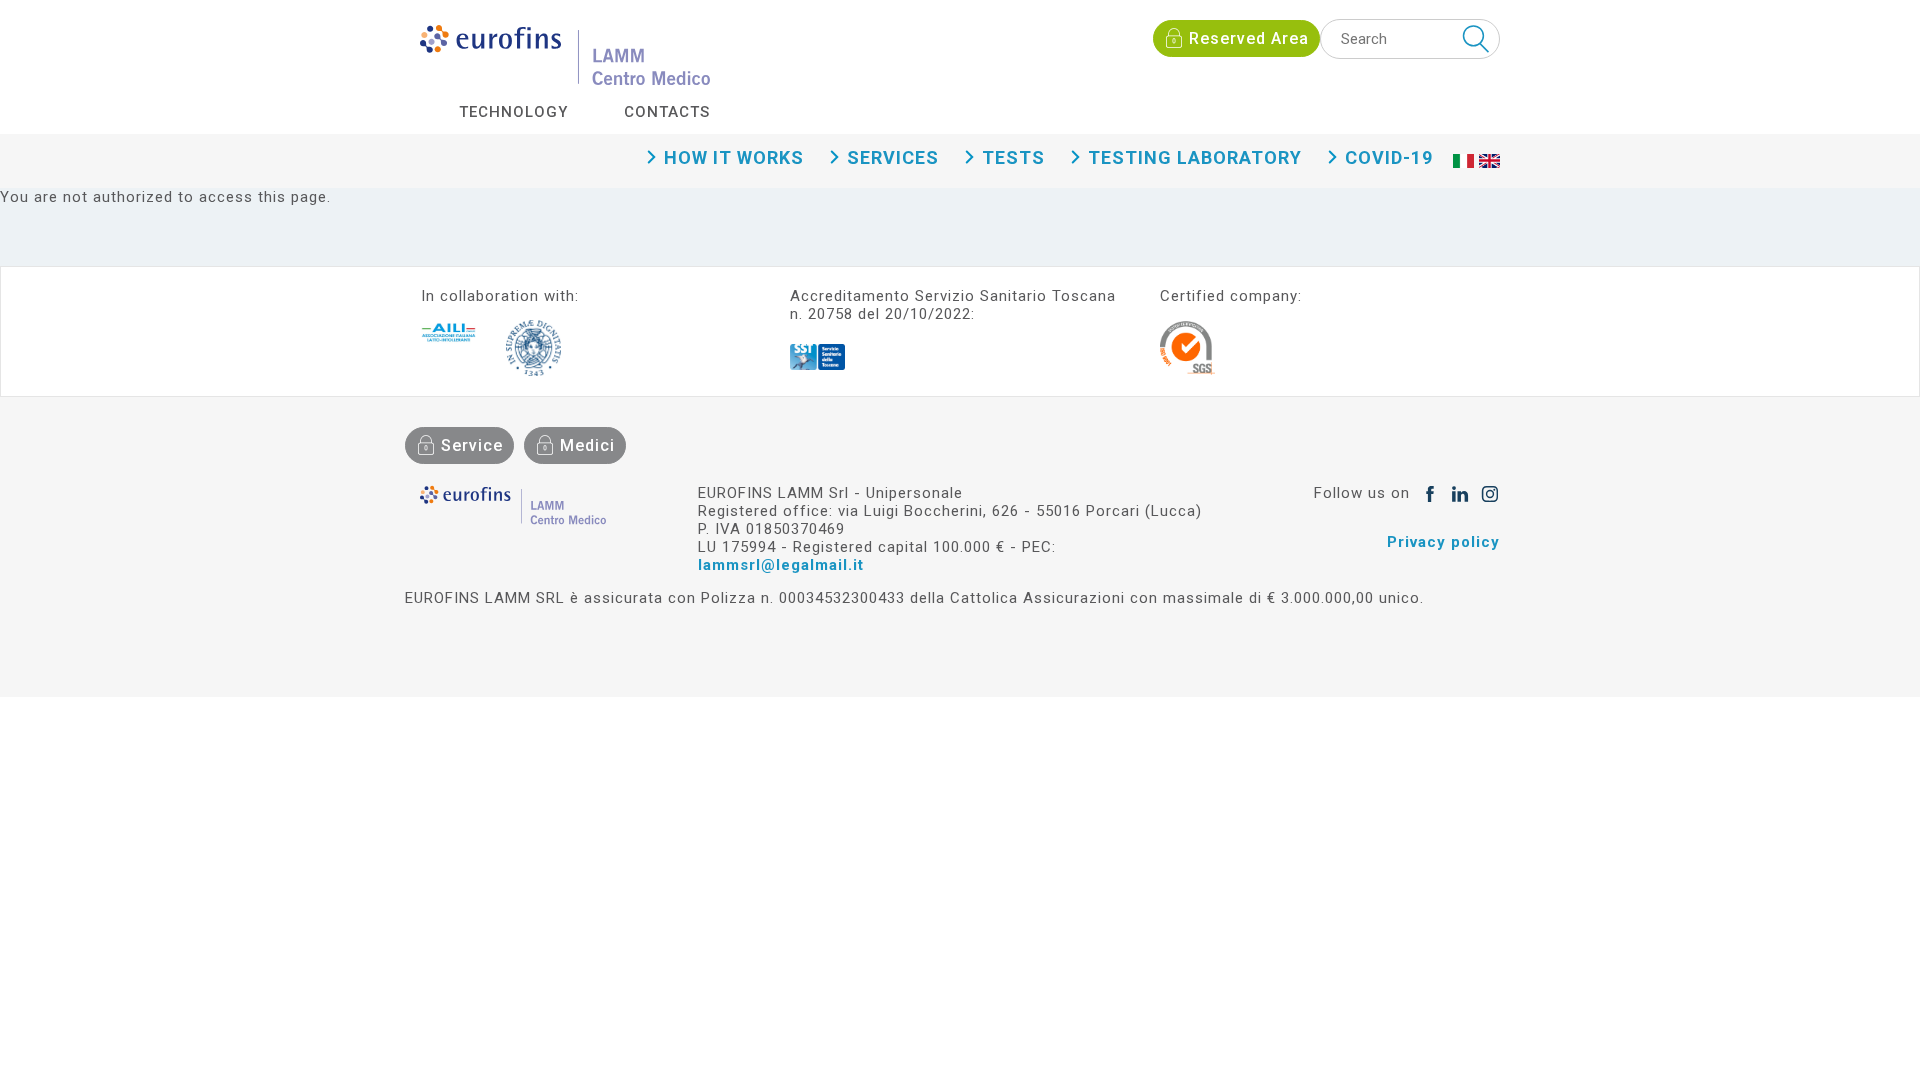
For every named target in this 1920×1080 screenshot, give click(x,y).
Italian (1463, 181)
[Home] (565, 55)
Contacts (667, 112)
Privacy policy (1443, 542)
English (1489, 181)
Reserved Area (1249, 38)
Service (472, 445)
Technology (513, 112)
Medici (587, 445)
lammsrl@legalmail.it (781, 565)
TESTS (1013, 157)
